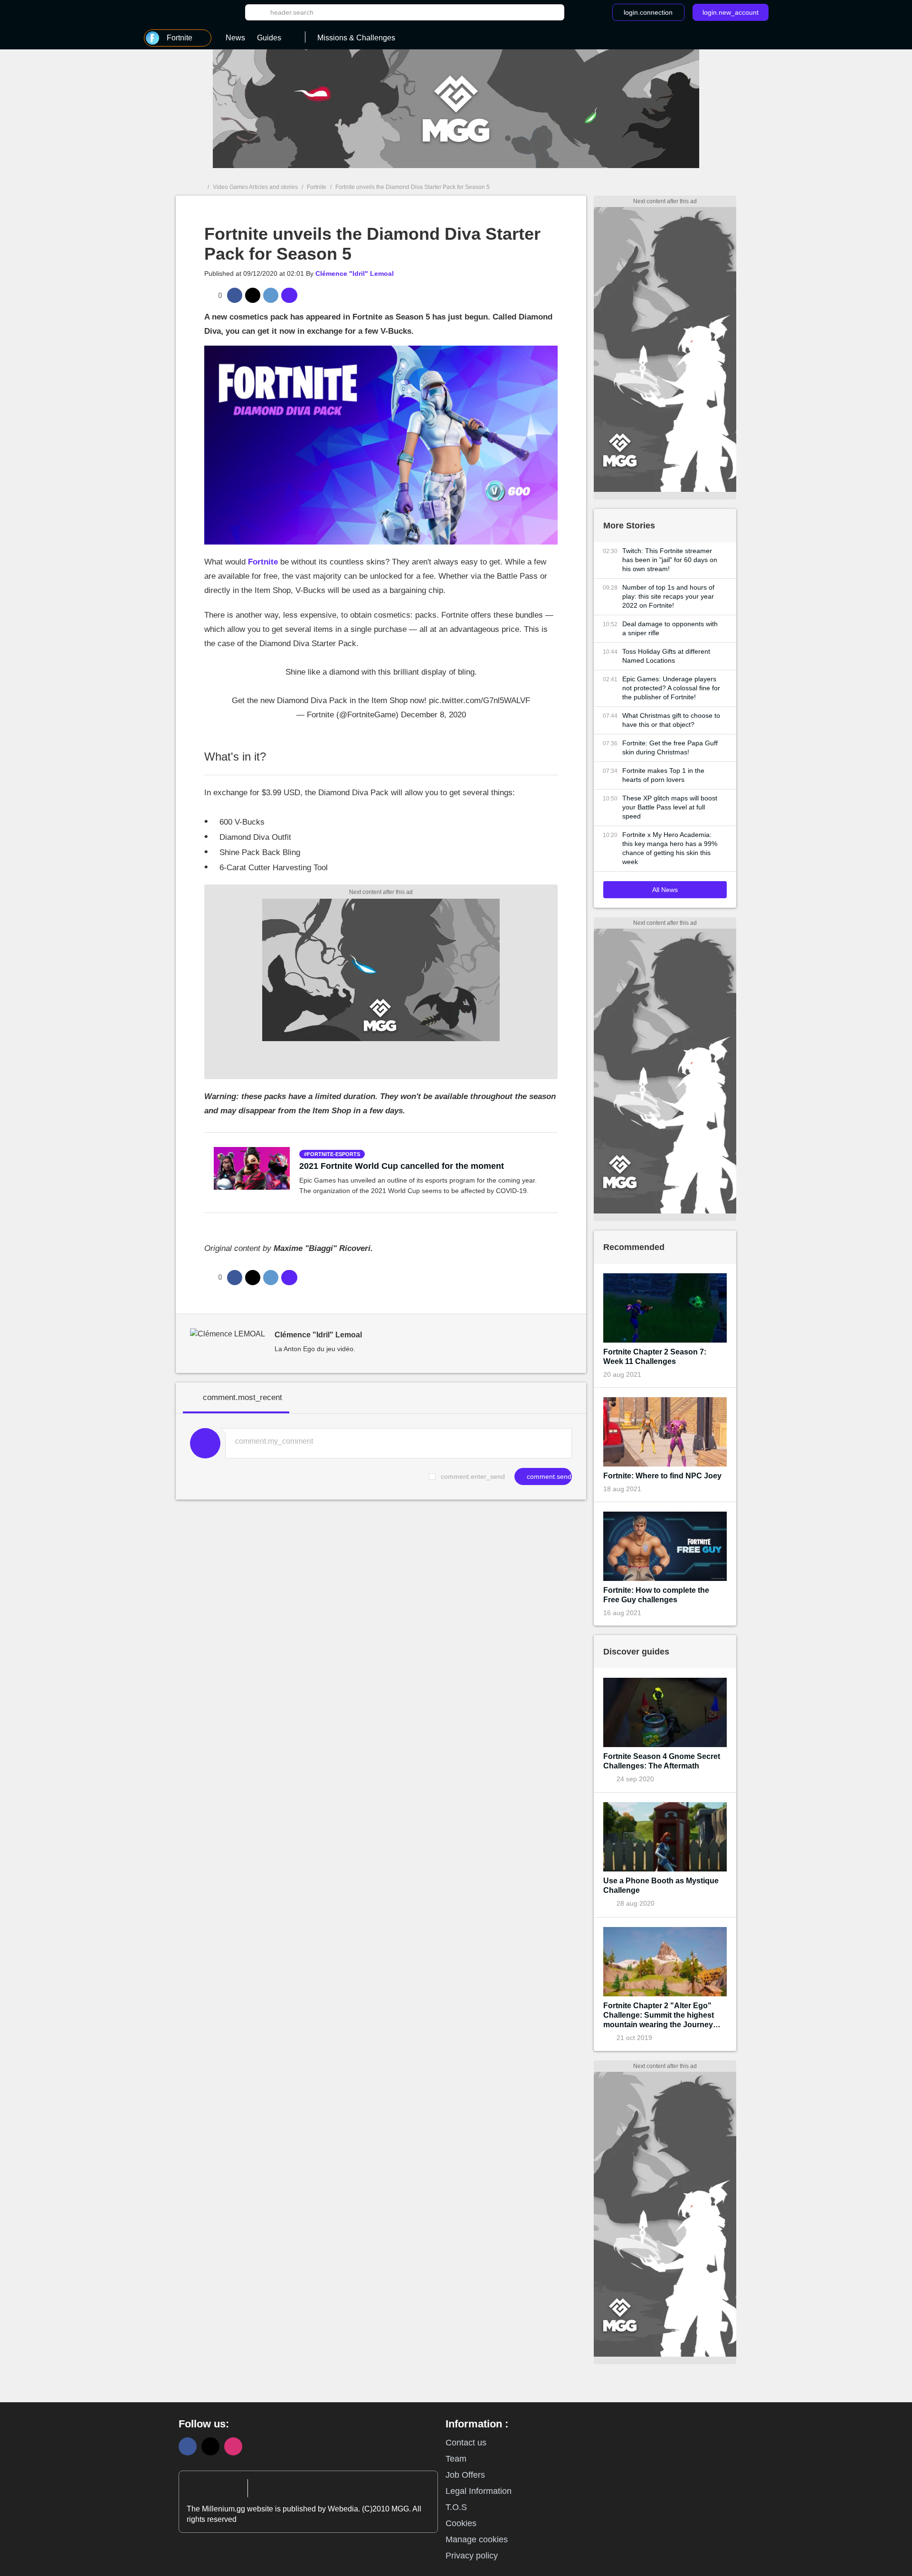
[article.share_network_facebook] (235, 295)
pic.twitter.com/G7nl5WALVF (480, 700)
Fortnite (317, 187)
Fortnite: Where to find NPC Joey (662, 1476)
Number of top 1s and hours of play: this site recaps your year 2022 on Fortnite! (668, 596)
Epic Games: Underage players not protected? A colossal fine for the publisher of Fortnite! (671, 688)
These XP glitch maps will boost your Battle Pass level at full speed (670, 807)
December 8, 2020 (433, 715)
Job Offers (465, 2475)
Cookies (461, 2523)
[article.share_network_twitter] (253, 295)
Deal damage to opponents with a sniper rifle (670, 628)
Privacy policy (472, 2556)
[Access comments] (289, 295)
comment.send (548, 1476)
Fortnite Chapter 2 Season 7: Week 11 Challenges (655, 1357)
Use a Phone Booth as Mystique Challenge (661, 1885)
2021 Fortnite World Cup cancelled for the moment (402, 1166)
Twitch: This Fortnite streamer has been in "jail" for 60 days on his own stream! (670, 560)
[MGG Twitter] (210, 2446)
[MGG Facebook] (188, 2446)
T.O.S (456, 2507)
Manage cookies (477, 2539)
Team (456, 2459)
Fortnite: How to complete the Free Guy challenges (656, 1595)
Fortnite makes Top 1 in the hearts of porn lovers (663, 775)
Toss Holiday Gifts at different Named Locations (666, 656)
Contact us (466, 2443)
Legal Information (479, 2491)
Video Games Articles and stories (255, 187)
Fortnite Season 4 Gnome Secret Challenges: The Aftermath (662, 1761)
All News (665, 890)
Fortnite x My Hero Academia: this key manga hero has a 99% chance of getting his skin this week (670, 848)
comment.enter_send (473, 1476)
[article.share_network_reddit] (271, 295)
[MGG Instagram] (233, 2446)
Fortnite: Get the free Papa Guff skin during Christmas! (670, 747)
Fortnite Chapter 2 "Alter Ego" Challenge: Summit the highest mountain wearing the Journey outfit (659, 2016)
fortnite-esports (333, 1154)
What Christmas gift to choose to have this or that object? (671, 720)
